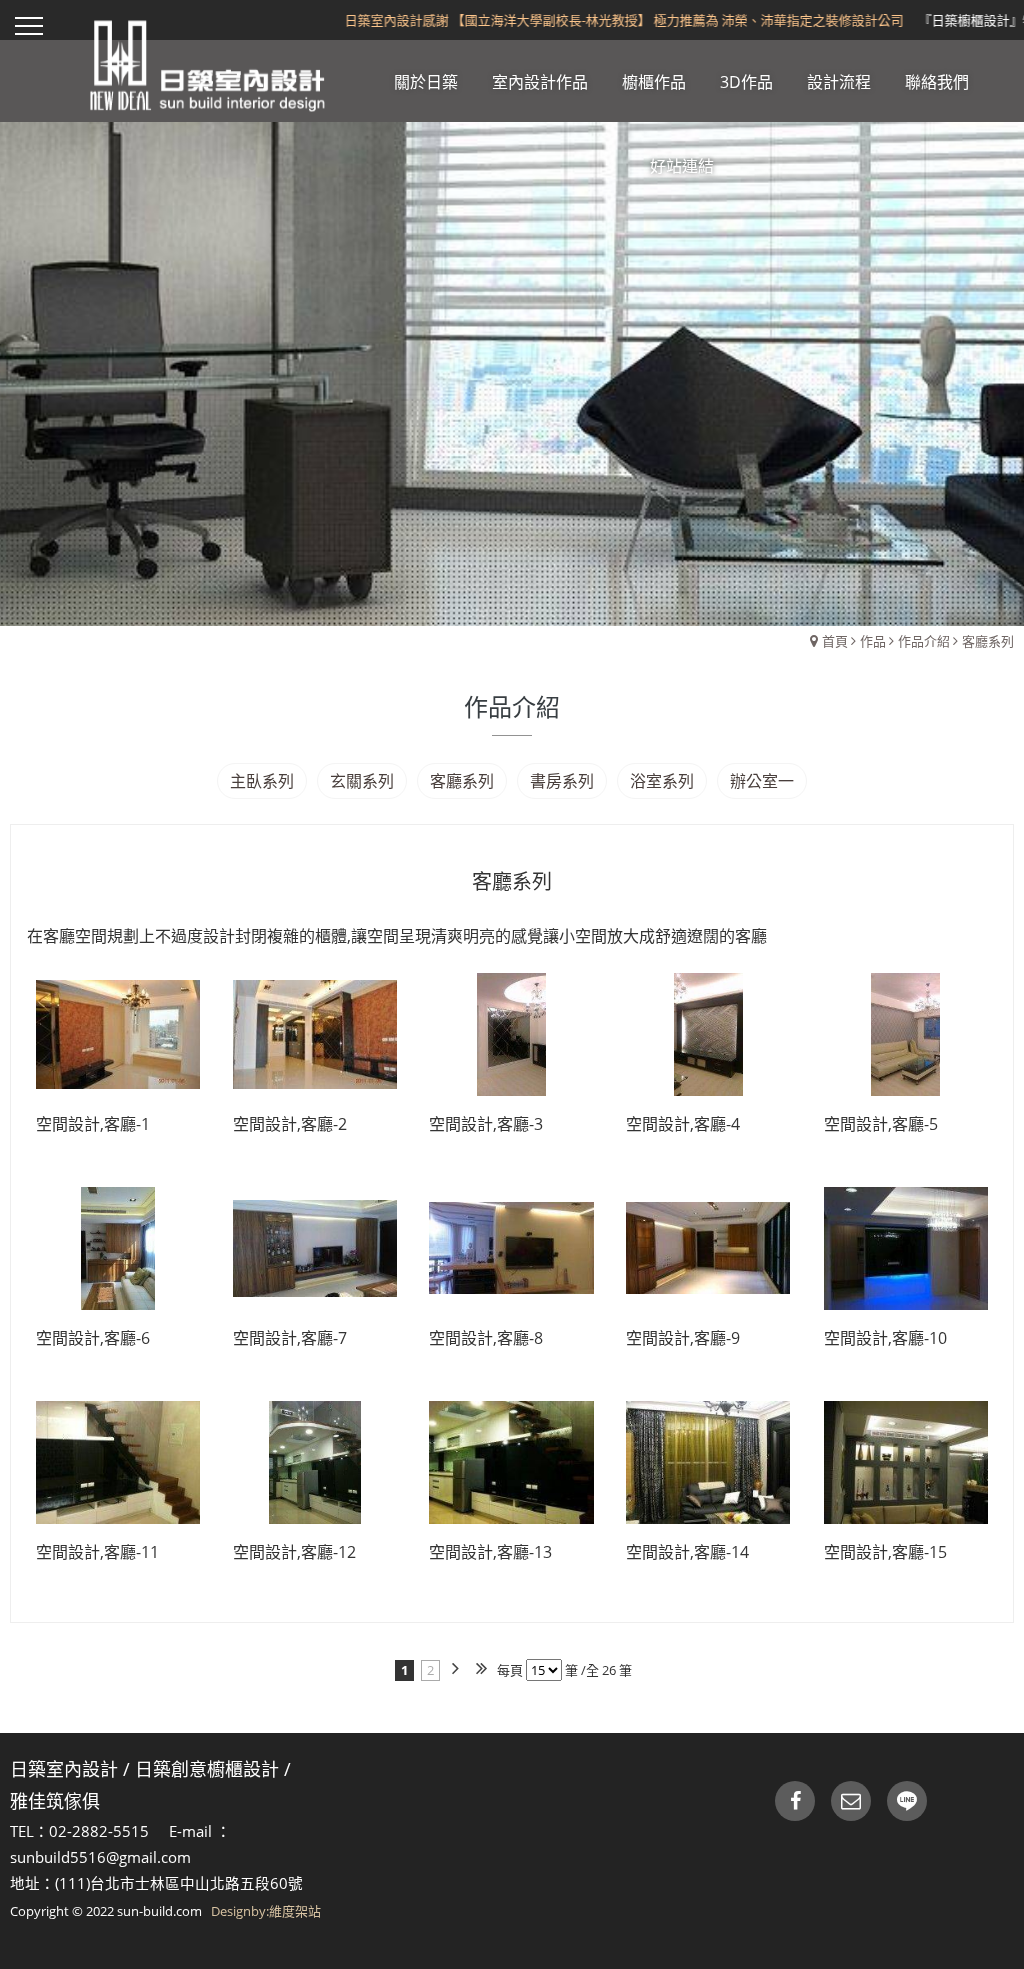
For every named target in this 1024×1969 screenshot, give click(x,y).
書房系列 (562, 781)
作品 (873, 641)
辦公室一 (762, 781)
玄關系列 (362, 781)
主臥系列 (262, 781)
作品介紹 (924, 641)
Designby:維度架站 (266, 1911)
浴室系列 (662, 781)
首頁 (835, 641)
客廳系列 (988, 641)
